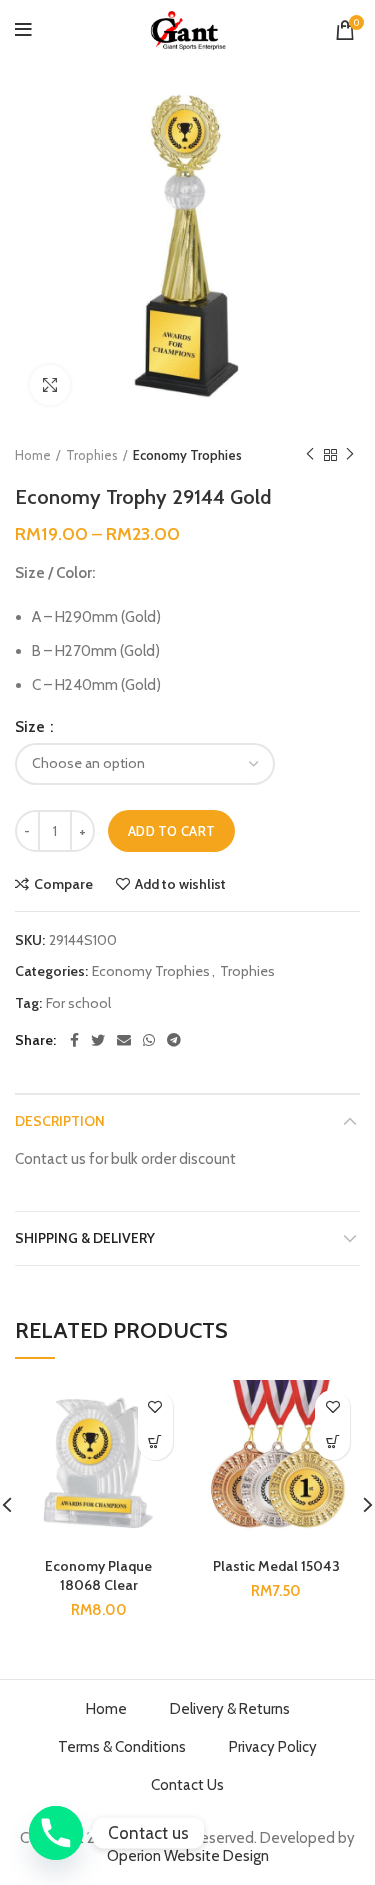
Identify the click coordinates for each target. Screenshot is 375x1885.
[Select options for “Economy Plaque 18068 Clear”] (155, 1442)
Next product (350, 455)
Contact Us (187, 1785)
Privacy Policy (273, 1747)
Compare (63, 884)
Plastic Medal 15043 (276, 1566)
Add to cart (171, 831)
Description (60, 1121)
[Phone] (56, 1833)
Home (33, 455)
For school (78, 1003)
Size (31, 727)
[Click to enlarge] (50, 385)
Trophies (92, 455)
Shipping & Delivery (85, 1238)
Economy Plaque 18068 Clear (98, 1576)
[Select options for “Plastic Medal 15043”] (332, 1442)
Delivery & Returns (230, 1709)
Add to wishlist (180, 884)
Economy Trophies (187, 455)
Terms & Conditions (122, 1747)
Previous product (310, 455)
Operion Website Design (188, 1856)
